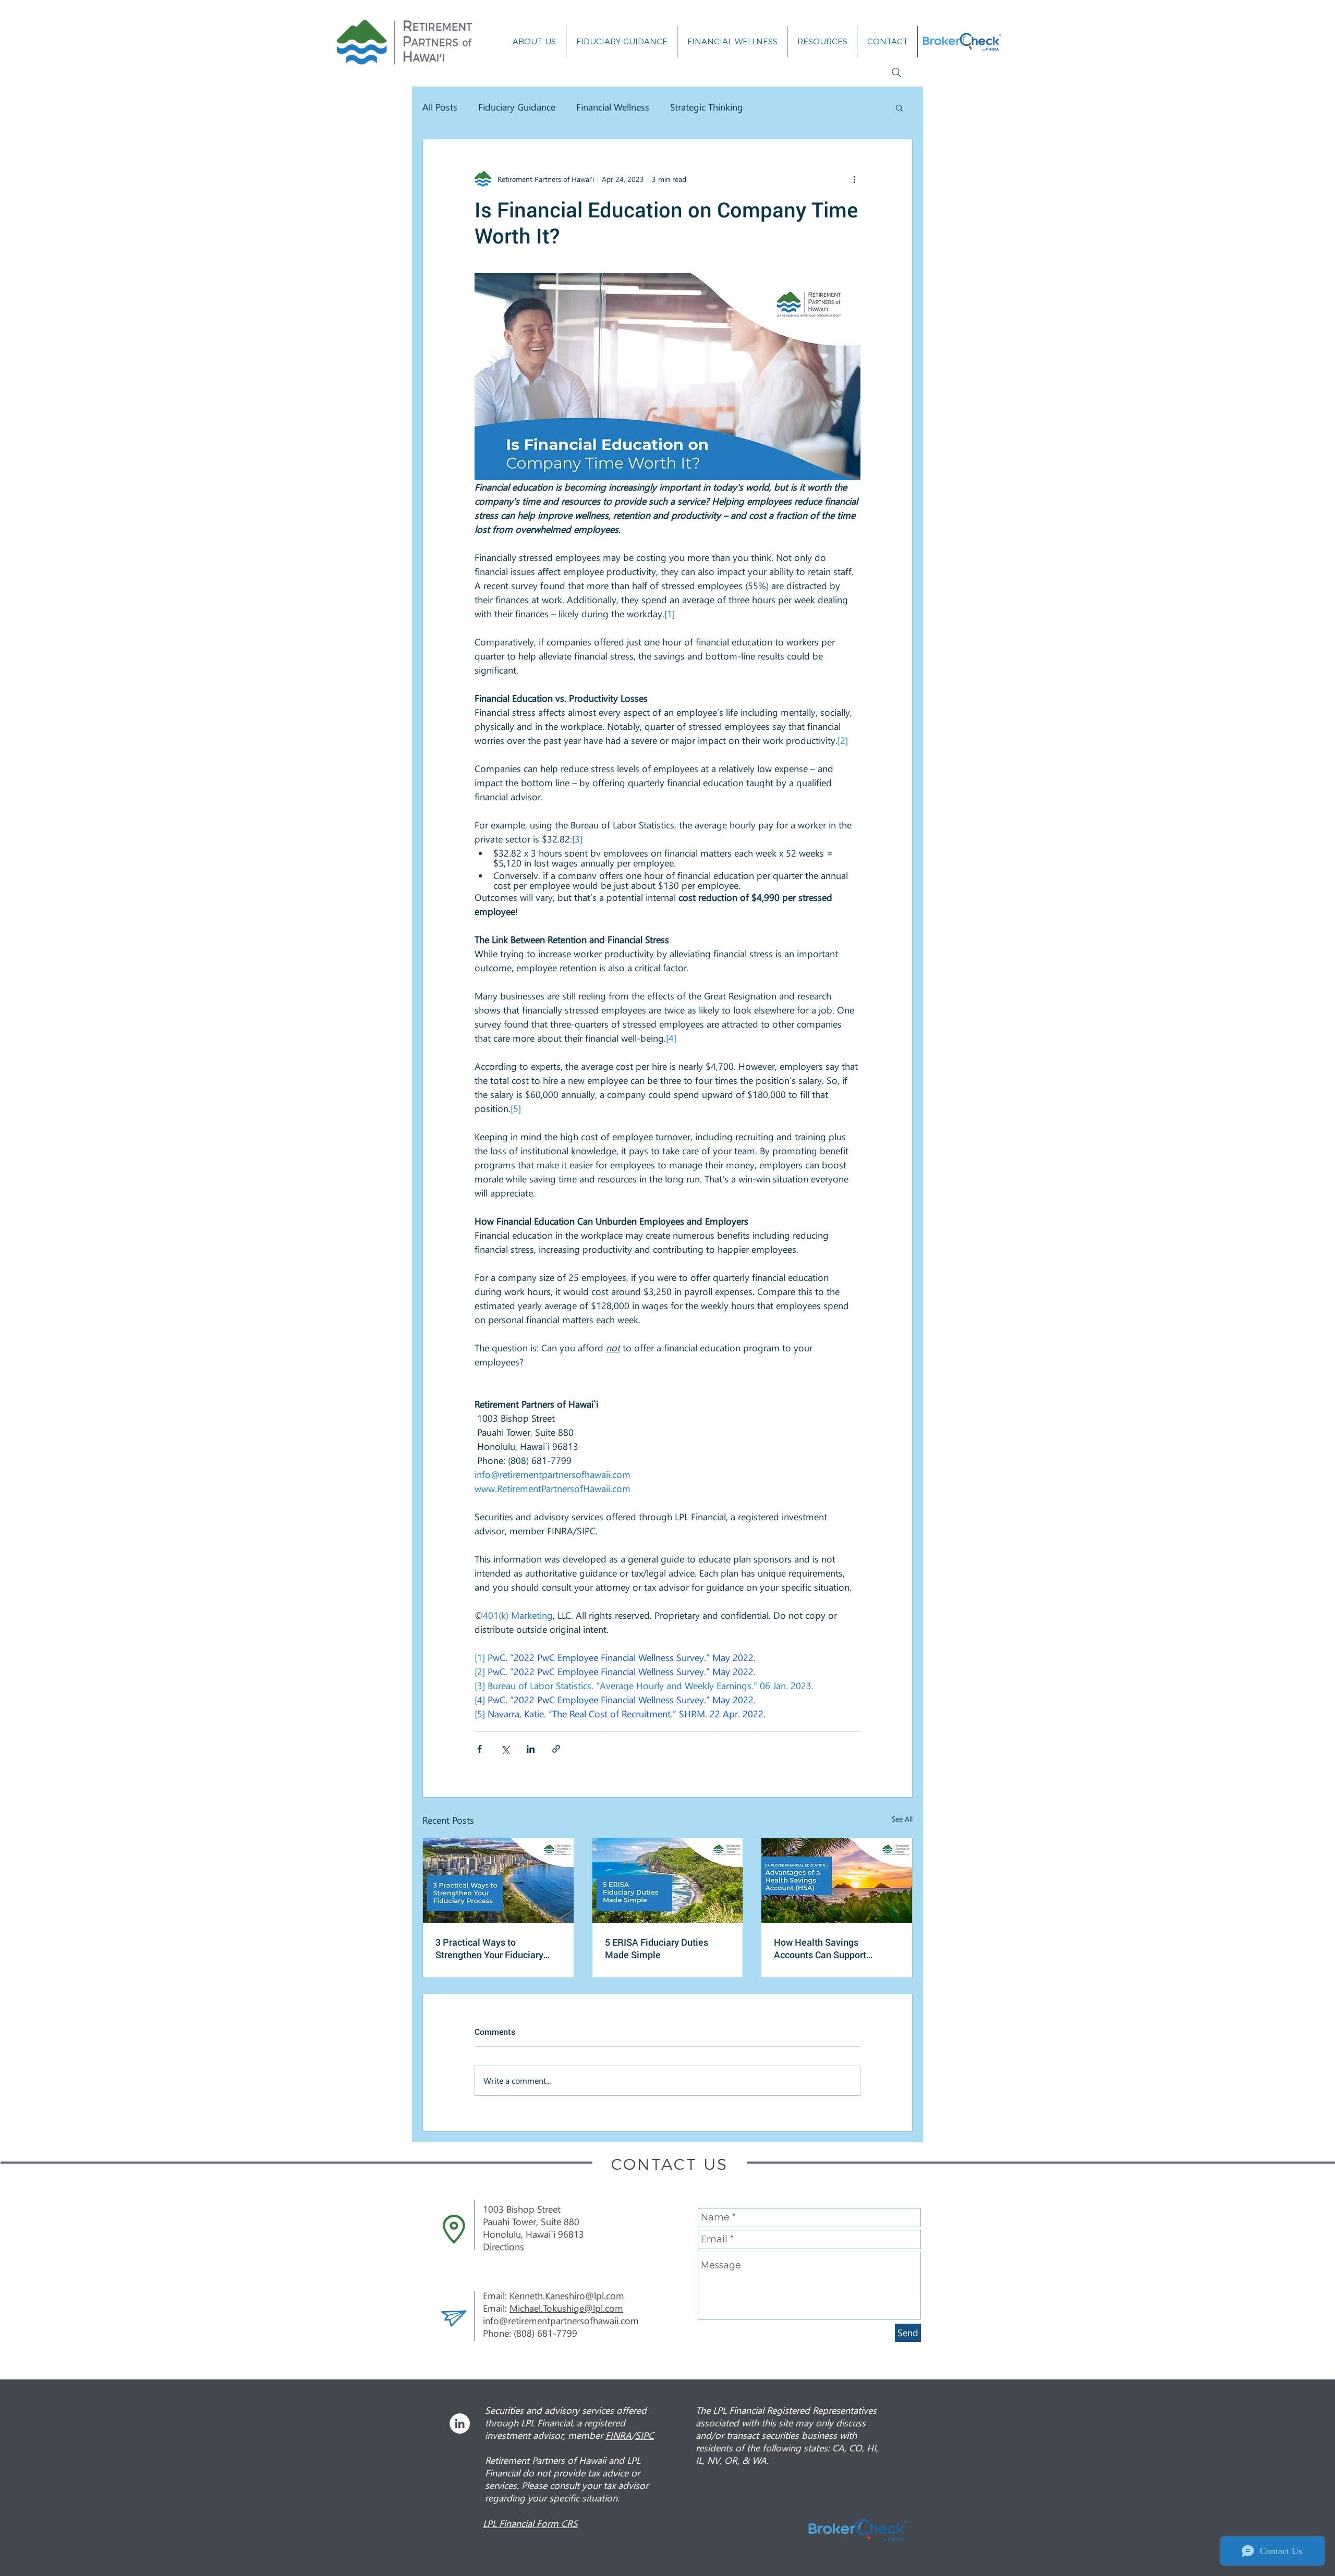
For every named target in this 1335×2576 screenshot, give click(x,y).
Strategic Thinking (707, 107)
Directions (503, 2247)
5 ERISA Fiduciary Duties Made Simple (657, 1948)
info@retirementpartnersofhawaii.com (561, 2321)
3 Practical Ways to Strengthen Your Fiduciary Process (489, 1948)
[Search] (896, 72)
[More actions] (854, 179)
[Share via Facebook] (480, 1749)
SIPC (645, 2435)
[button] (899, 107)
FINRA (618, 2435)
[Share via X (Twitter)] (505, 1749)
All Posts (440, 107)
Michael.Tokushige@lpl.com (566, 2308)
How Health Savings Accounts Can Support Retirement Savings (820, 1948)
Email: (496, 2308)
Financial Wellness (613, 107)
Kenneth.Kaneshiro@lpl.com (567, 2296)
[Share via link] (556, 1749)
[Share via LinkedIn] (531, 1749)
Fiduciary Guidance (517, 107)
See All (902, 1819)
